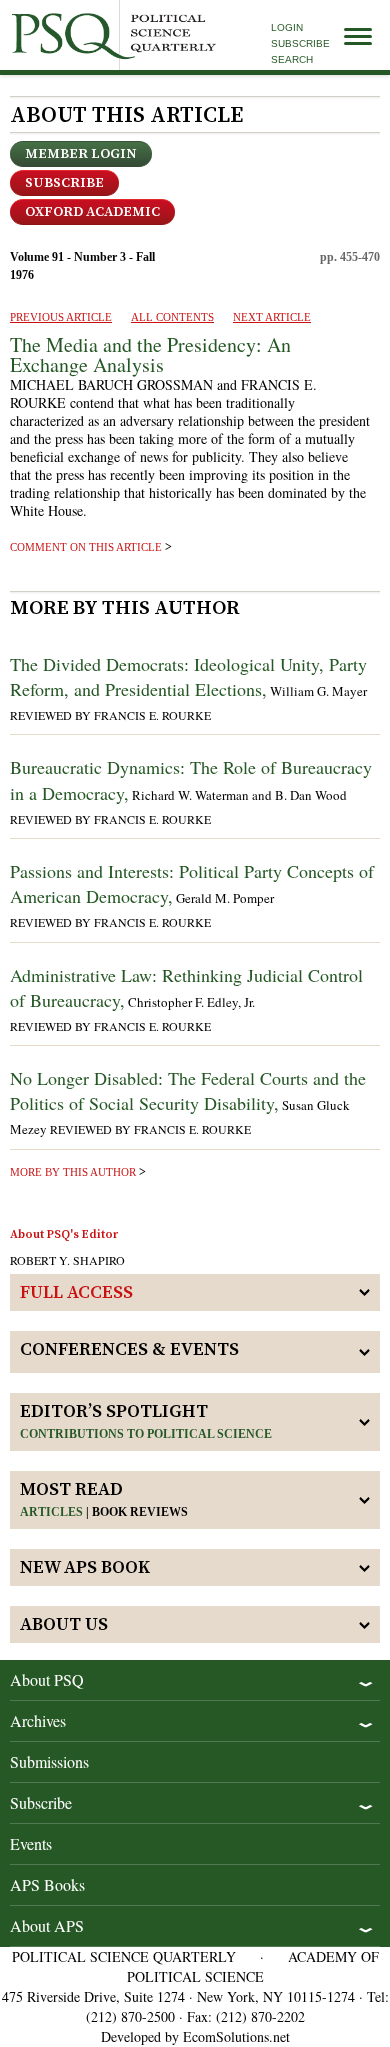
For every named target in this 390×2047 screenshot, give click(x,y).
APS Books (47, 1884)
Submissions (49, 1761)
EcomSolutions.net (236, 2036)
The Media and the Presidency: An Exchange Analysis (150, 354)
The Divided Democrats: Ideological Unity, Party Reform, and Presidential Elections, (188, 676)
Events (31, 1843)
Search (292, 59)
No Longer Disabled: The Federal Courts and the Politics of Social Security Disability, (188, 1090)
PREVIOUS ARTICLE (61, 317)
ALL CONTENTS (172, 317)
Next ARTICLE (272, 317)
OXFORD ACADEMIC (92, 212)
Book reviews (140, 1512)
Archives (38, 1720)
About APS (47, 1925)
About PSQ (47, 1679)
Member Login (81, 154)
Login (287, 27)
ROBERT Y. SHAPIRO (67, 1260)
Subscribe (300, 43)
